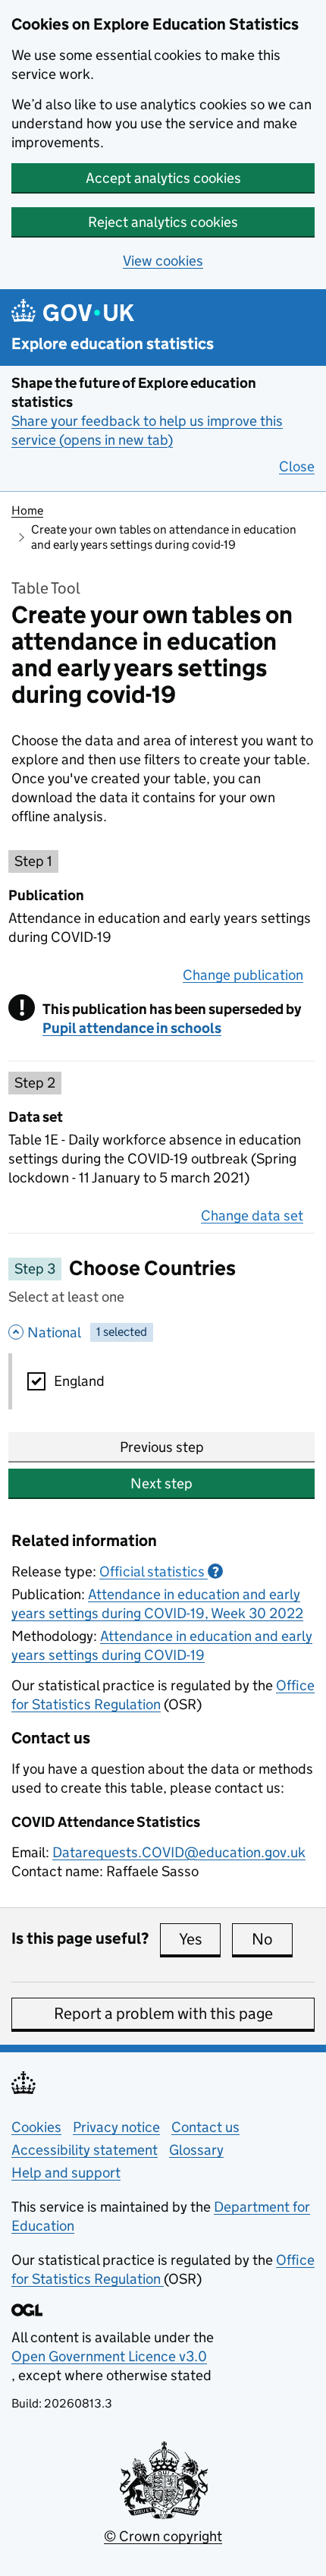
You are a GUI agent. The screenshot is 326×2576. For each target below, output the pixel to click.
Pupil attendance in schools (132, 1028)
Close (297, 466)
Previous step (162, 1447)
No (272, 1939)
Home (27, 510)
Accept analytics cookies (163, 178)
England (79, 1381)
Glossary (196, 2150)
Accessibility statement (85, 2150)
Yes (200, 1939)
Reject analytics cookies (163, 222)
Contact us (205, 2127)
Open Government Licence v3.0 (109, 2356)
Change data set (252, 1216)
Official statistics (159, 1571)
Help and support (66, 2173)
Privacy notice (116, 2127)
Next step (161, 1483)
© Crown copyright (163, 2536)
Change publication (243, 975)
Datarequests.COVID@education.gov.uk (179, 1852)
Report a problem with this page (163, 2014)
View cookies (163, 261)
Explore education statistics (113, 344)
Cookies (36, 2127)
